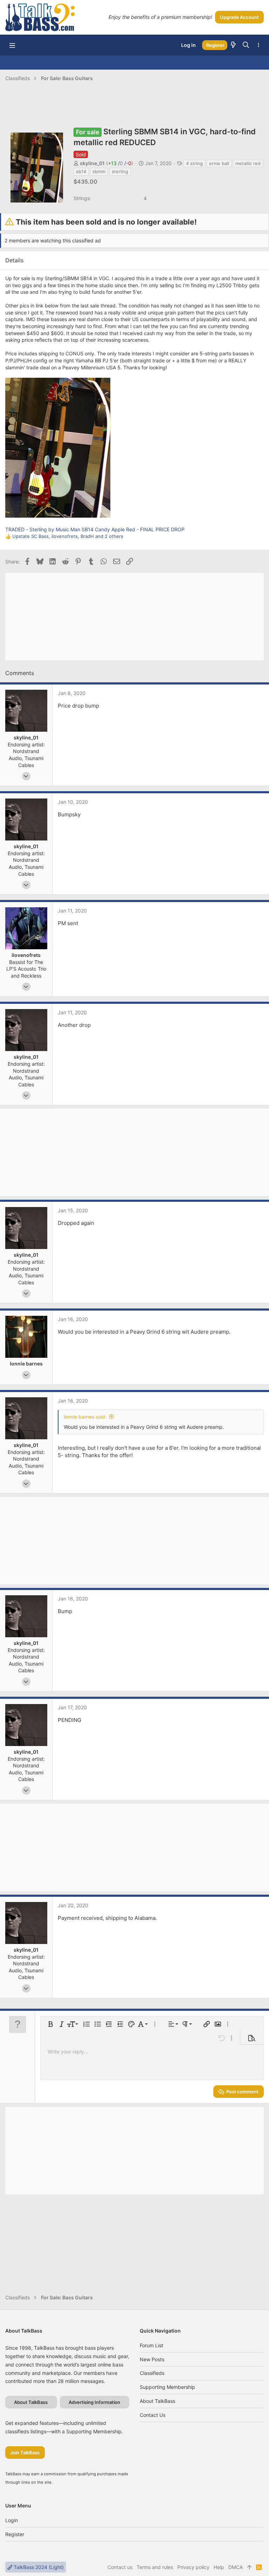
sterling (120, 171)
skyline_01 (92, 163)
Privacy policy (193, 2567)
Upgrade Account (239, 17)
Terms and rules (155, 2567)
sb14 (81, 171)
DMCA (236, 2567)
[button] (12, 45)
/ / (120, 163)
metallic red (248, 163)
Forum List (151, 2345)
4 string (194, 163)
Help (219, 2567)
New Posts (152, 2359)
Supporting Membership (167, 2387)
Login (12, 2520)
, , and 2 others (68, 536)
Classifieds (152, 2373)
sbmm (99, 171)
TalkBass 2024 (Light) (38, 2567)
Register (15, 2534)
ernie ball (219, 163)
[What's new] (233, 45)
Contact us (153, 2415)
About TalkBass (157, 2401)
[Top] (249, 2567)
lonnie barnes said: (85, 1417)
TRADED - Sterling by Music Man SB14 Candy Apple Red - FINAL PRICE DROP (95, 529)
